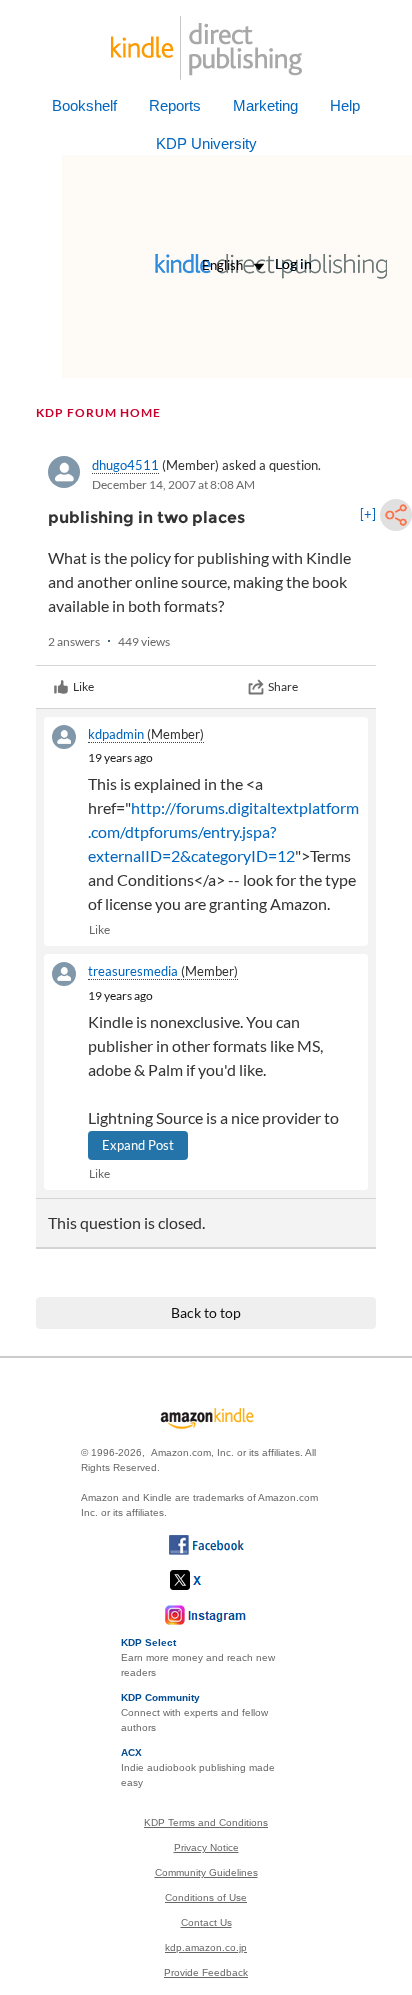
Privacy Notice (206, 1847)
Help (345, 105)
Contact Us (206, 1922)
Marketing (265, 105)
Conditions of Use (206, 1897)
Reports (175, 105)
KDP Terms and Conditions (206, 1822)
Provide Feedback (206, 1972)
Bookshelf (84, 105)
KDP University (206, 143)
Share (283, 686)
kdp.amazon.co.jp (206, 1947)
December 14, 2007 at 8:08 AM (173, 484)
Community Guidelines (206, 1872)
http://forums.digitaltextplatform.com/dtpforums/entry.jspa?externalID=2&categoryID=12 (223, 831)
